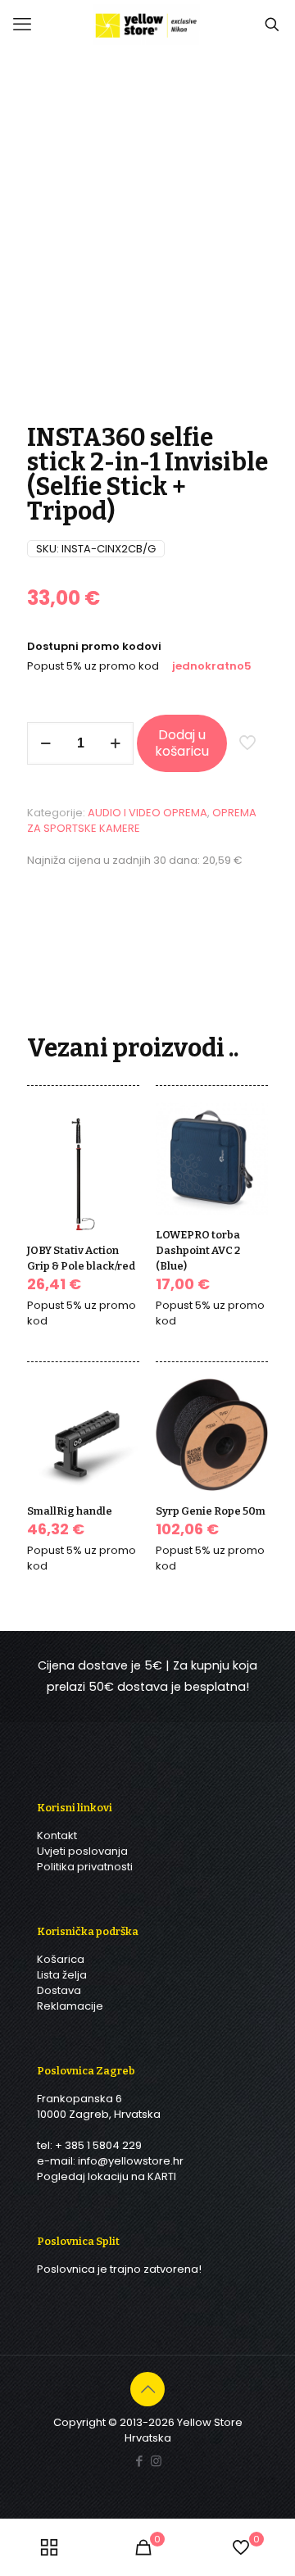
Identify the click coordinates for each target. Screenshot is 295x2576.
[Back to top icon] (147, 2389)
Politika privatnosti (85, 1867)
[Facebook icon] (139, 2461)
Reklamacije (70, 2006)
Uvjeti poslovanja (82, 1851)
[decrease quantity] (45, 743)
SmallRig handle (70, 1511)
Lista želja (62, 1975)
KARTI (162, 2176)
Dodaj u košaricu (182, 743)
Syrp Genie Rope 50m (211, 1511)
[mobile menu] (22, 25)
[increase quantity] (115, 743)
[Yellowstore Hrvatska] (147, 25)
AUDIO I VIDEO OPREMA (147, 813)
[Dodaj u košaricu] (120, 1137)
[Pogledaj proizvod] (120, 1161)
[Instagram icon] (156, 2461)
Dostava (59, 1990)
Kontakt (57, 1835)
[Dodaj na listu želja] (120, 1184)
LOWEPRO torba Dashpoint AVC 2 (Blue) (198, 1250)
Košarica (61, 1959)
